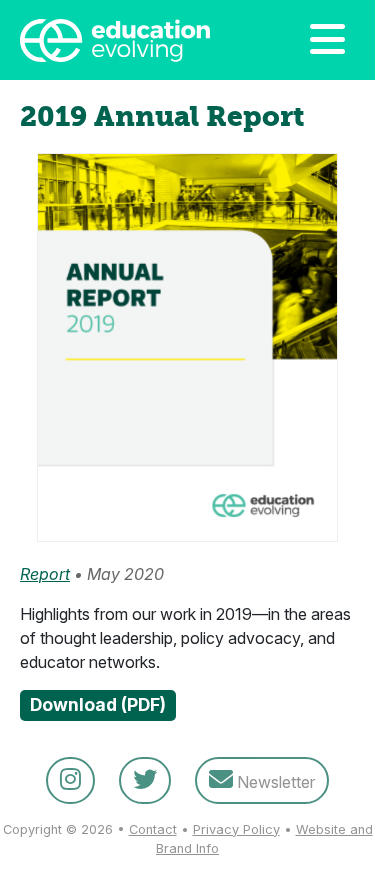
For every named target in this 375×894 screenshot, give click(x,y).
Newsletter (274, 782)
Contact (153, 829)
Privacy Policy (236, 829)
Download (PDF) (98, 704)
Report (45, 574)
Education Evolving (127, 40)
